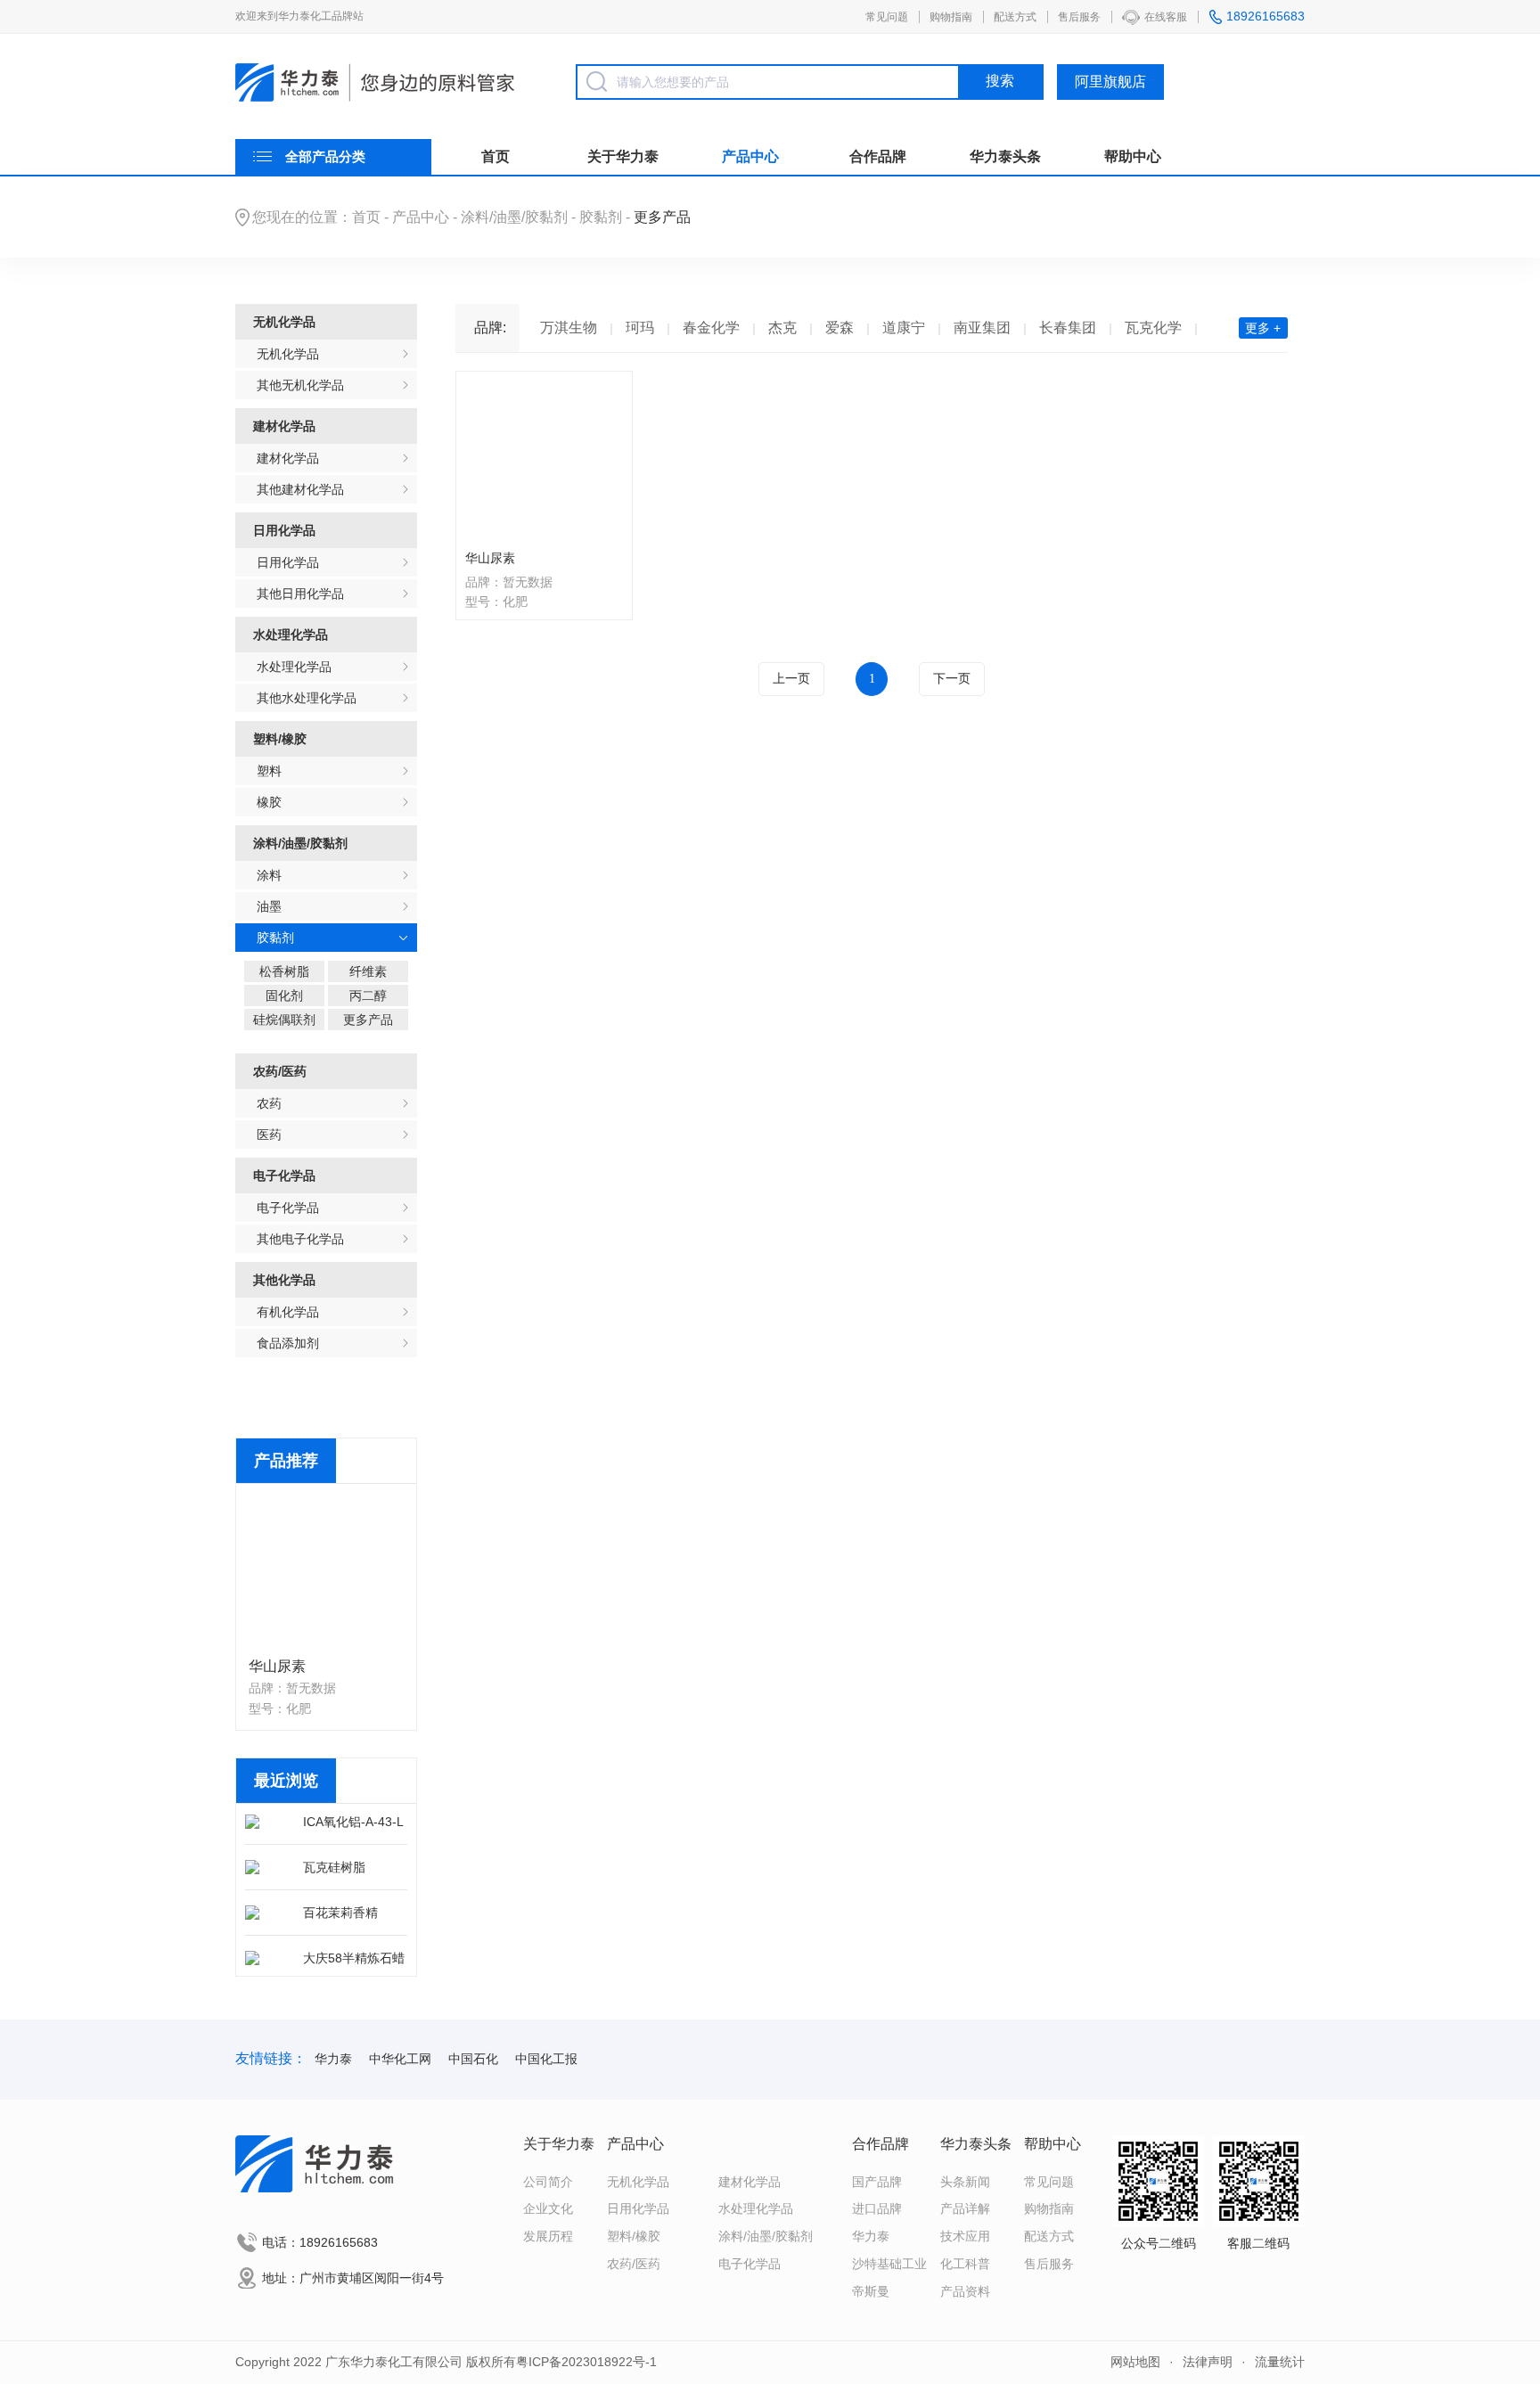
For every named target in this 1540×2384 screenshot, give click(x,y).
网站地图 (1135, 2362)
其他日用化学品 (300, 594)
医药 (269, 1135)
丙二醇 (368, 995)
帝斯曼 (871, 2291)
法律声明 (1208, 2362)
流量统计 (1280, 2362)
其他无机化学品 (300, 385)
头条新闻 (965, 2182)
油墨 (269, 906)
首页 (496, 156)
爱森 (840, 328)
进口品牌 (877, 2208)
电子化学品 (284, 1176)
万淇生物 (569, 328)
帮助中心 (1133, 156)
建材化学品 (284, 426)
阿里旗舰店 (1110, 82)
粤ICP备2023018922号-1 (586, 2362)
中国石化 (473, 2059)
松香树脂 (284, 971)
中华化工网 (400, 2059)
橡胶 (269, 802)
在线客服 (1166, 17)
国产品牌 (877, 2182)
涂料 (269, 875)
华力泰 (333, 2059)
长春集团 (1068, 328)
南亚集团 (982, 328)
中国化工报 (546, 2059)
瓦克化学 (1153, 328)
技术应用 (965, 2236)
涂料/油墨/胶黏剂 (514, 217)
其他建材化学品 (300, 489)
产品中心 (750, 156)
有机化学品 (288, 1312)
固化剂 (284, 995)
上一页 (791, 679)
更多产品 (368, 1020)
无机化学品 (284, 322)
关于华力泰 (623, 156)
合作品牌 (878, 156)
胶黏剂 (601, 217)
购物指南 (951, 17)
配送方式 (1015, 17)
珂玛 (640, 328)
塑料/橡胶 (280, 739)
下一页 (952, 679)
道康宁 (904, 328)
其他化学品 (284, 1280)
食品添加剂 (288, 1343)
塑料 (269, 771)
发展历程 (548, 2236)
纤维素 (368, 971)
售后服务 (1079, 17)
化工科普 (965, 2264)
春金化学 (711, 328)
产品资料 (965, 2291)
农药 (269, 1103)
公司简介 (548, 2182)
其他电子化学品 (300, 1239)
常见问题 (887, 17)
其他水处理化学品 (307, 698)
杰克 (782, 328)
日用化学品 (284, 530)
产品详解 (965, 2208)
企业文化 (548, 2208)
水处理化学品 (291, 635)
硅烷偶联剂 (284, 1020)
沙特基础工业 (889, 2264)
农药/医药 (280, 1071)
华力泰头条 (1005, 156)
